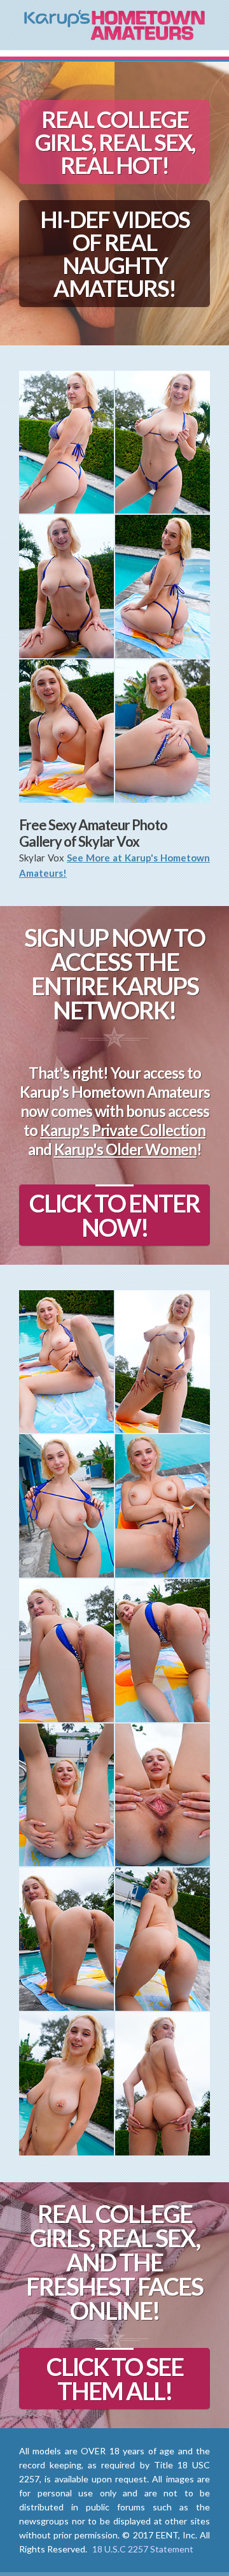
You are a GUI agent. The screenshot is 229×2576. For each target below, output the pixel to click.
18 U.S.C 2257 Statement (143, 2549)
